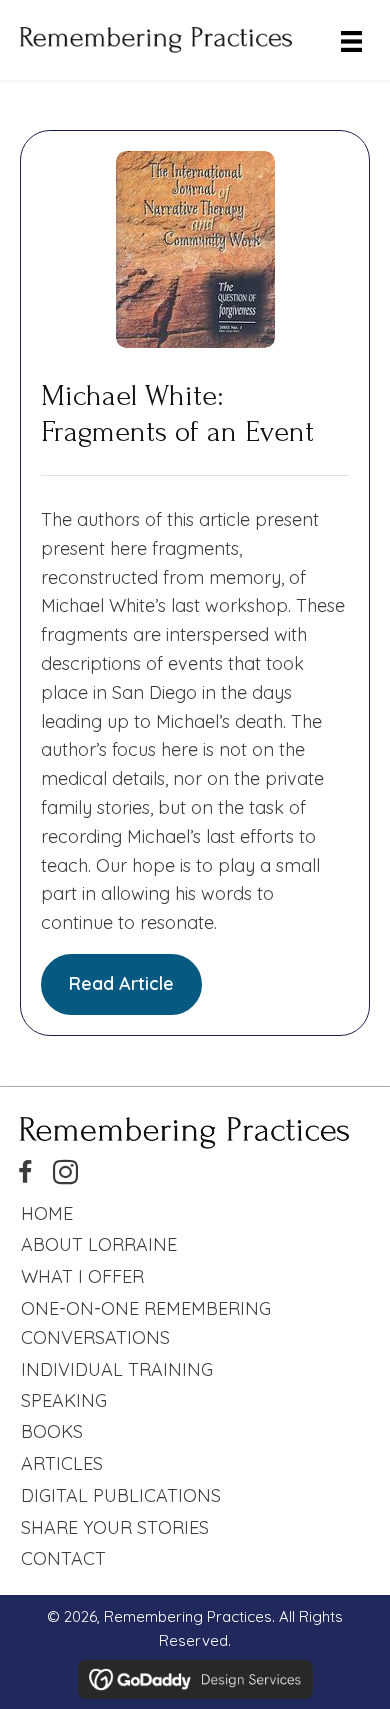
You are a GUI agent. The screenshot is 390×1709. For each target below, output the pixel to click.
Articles (62, 1463)
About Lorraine (99, 1244)
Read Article (121, 983)
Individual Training (117, 1369)
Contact (63, 1558)
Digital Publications (121, 1495)
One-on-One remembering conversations (146, 1323)
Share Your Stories (115, 1527)
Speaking (64, 1400)
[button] (25, 1174)
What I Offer (82, 1276)
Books (52, 1431)
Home (47, 1213)
